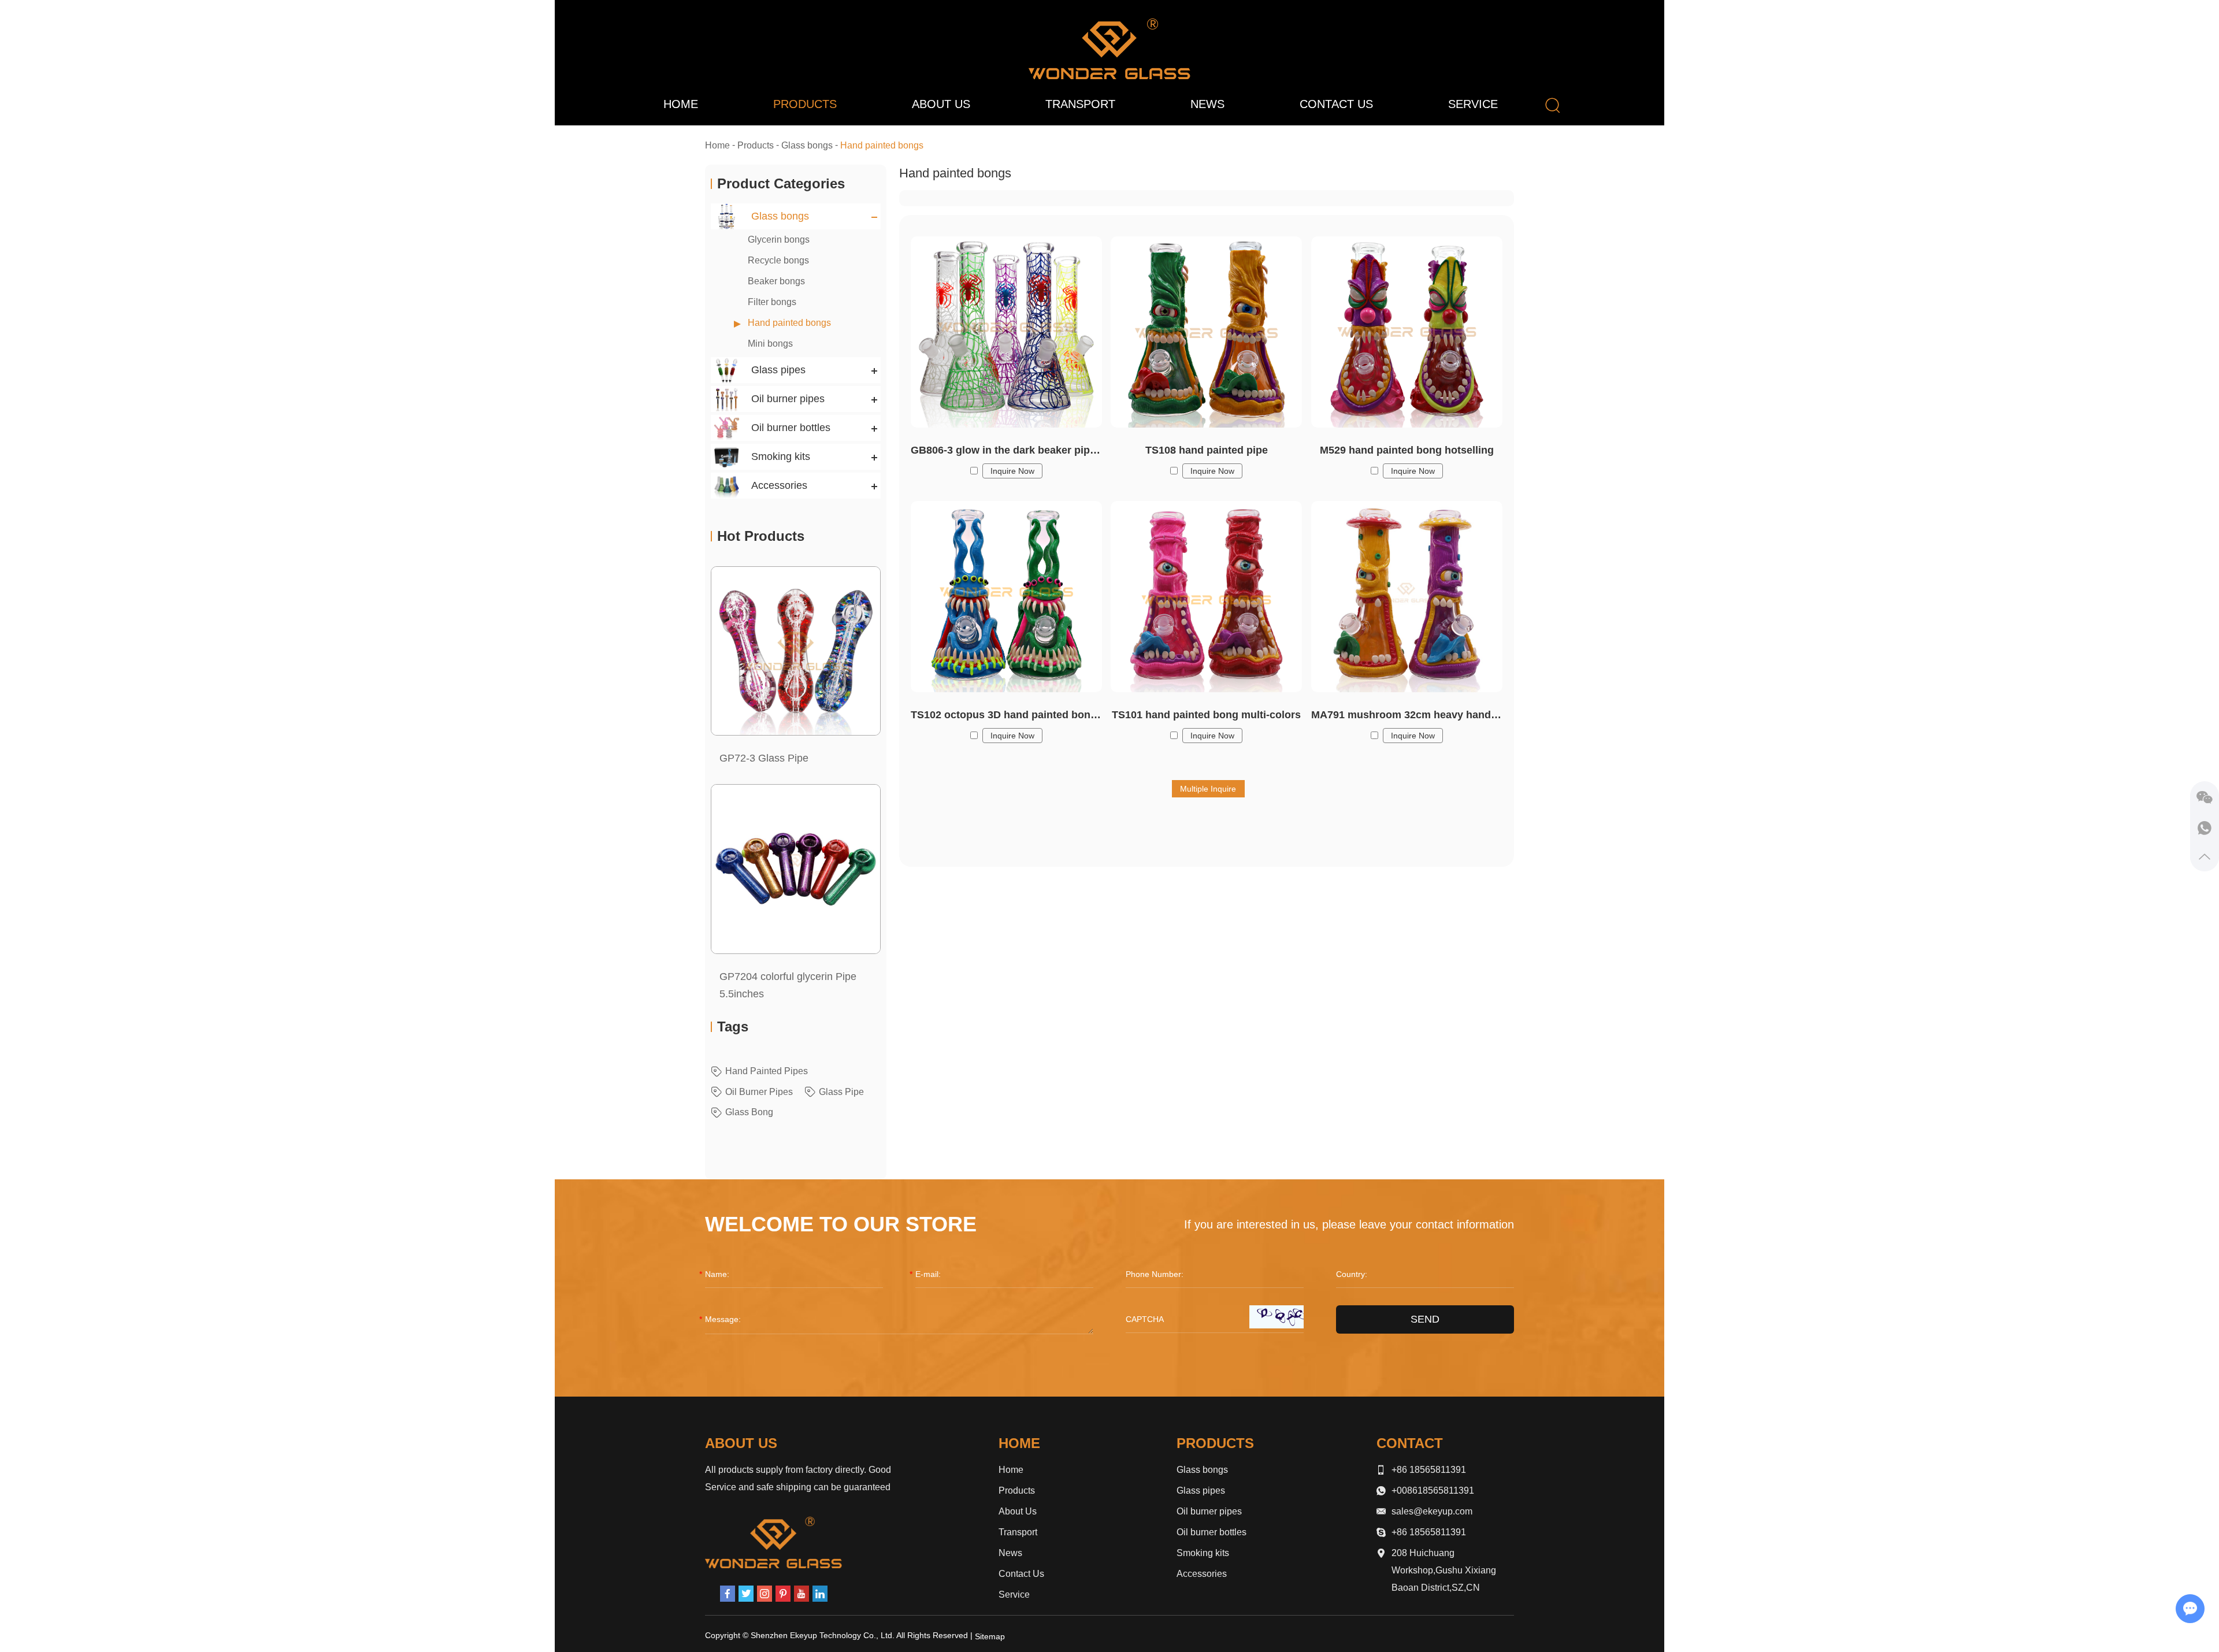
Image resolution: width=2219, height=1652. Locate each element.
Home (681, 104)
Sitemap (990, 1636)
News (1207, 104)
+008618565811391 (1433, 1490)
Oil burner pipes (1209, 1511)
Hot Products (761, 536)
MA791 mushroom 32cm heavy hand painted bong (1407, 715)
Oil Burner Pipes (759, 1092)
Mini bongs (770, 344)
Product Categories (781, 183)
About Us (941, 104)
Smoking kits (1203, 1553)
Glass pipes (1201, 1490)
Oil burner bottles (1211, 1532)
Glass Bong (749, 1112)
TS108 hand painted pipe (1207, 450)
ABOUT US (741, 1443)
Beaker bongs (776, 281)
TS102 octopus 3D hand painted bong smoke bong (1006, 715)
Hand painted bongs (789, 323)
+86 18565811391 (1429, 1532)
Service (1473, 104)
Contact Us (1336, 104)
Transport (1080, 104)
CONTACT (1410, 1443)
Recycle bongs (778, 260)
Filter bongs (772, 302)
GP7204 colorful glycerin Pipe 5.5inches (788, 985)
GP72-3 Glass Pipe (764, 758)
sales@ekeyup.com (1432, 1511)
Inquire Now (1012, 471)
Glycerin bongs (779, 240)
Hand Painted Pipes (767, 1071)
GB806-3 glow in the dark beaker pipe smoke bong (1006, 450)
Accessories (1202, 1574)
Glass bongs (807, 145)
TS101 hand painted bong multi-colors (1206, 715)
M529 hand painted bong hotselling (1407, 450)
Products (805, 104)
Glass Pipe (841, 1092)
